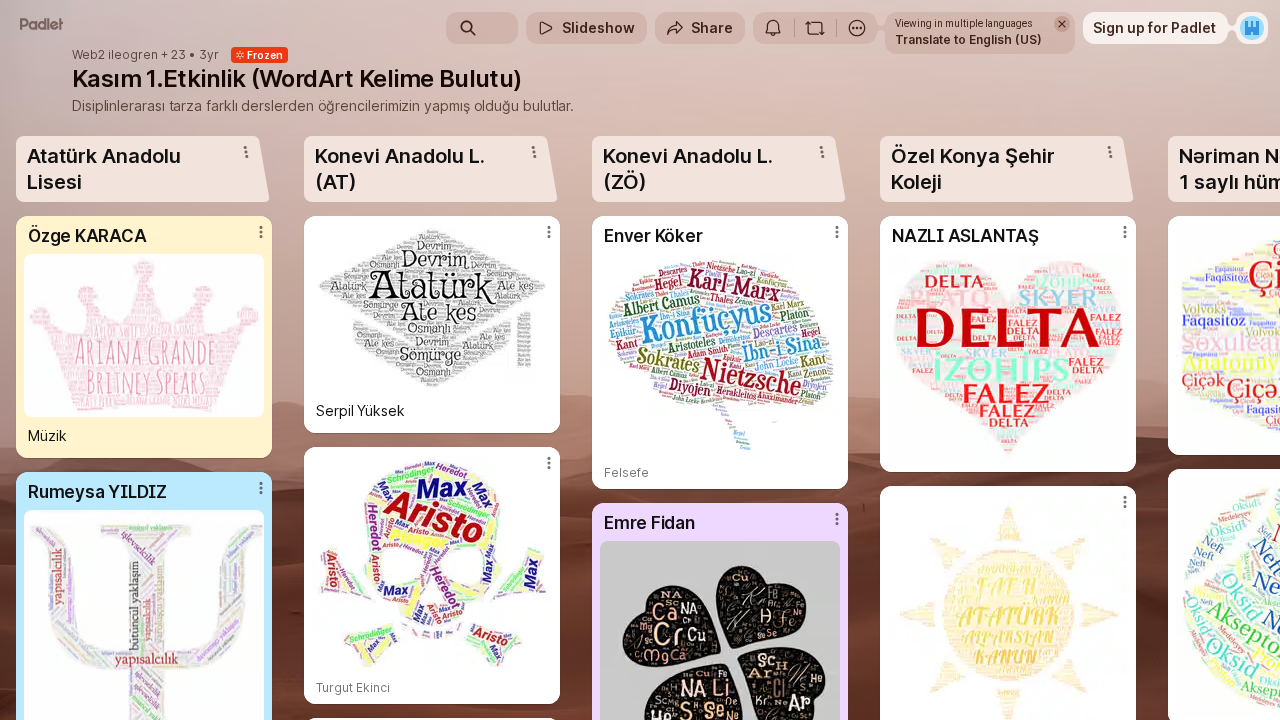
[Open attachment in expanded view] (144, 335)
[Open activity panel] (773, 28)
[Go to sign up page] (1252, 28)
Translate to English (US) (968, 39)
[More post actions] (261, 232)
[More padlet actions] (857, 28)
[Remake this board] (815, 28)
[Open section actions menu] (246, 152)
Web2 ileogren (115, 55)
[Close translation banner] (1062, 24)
